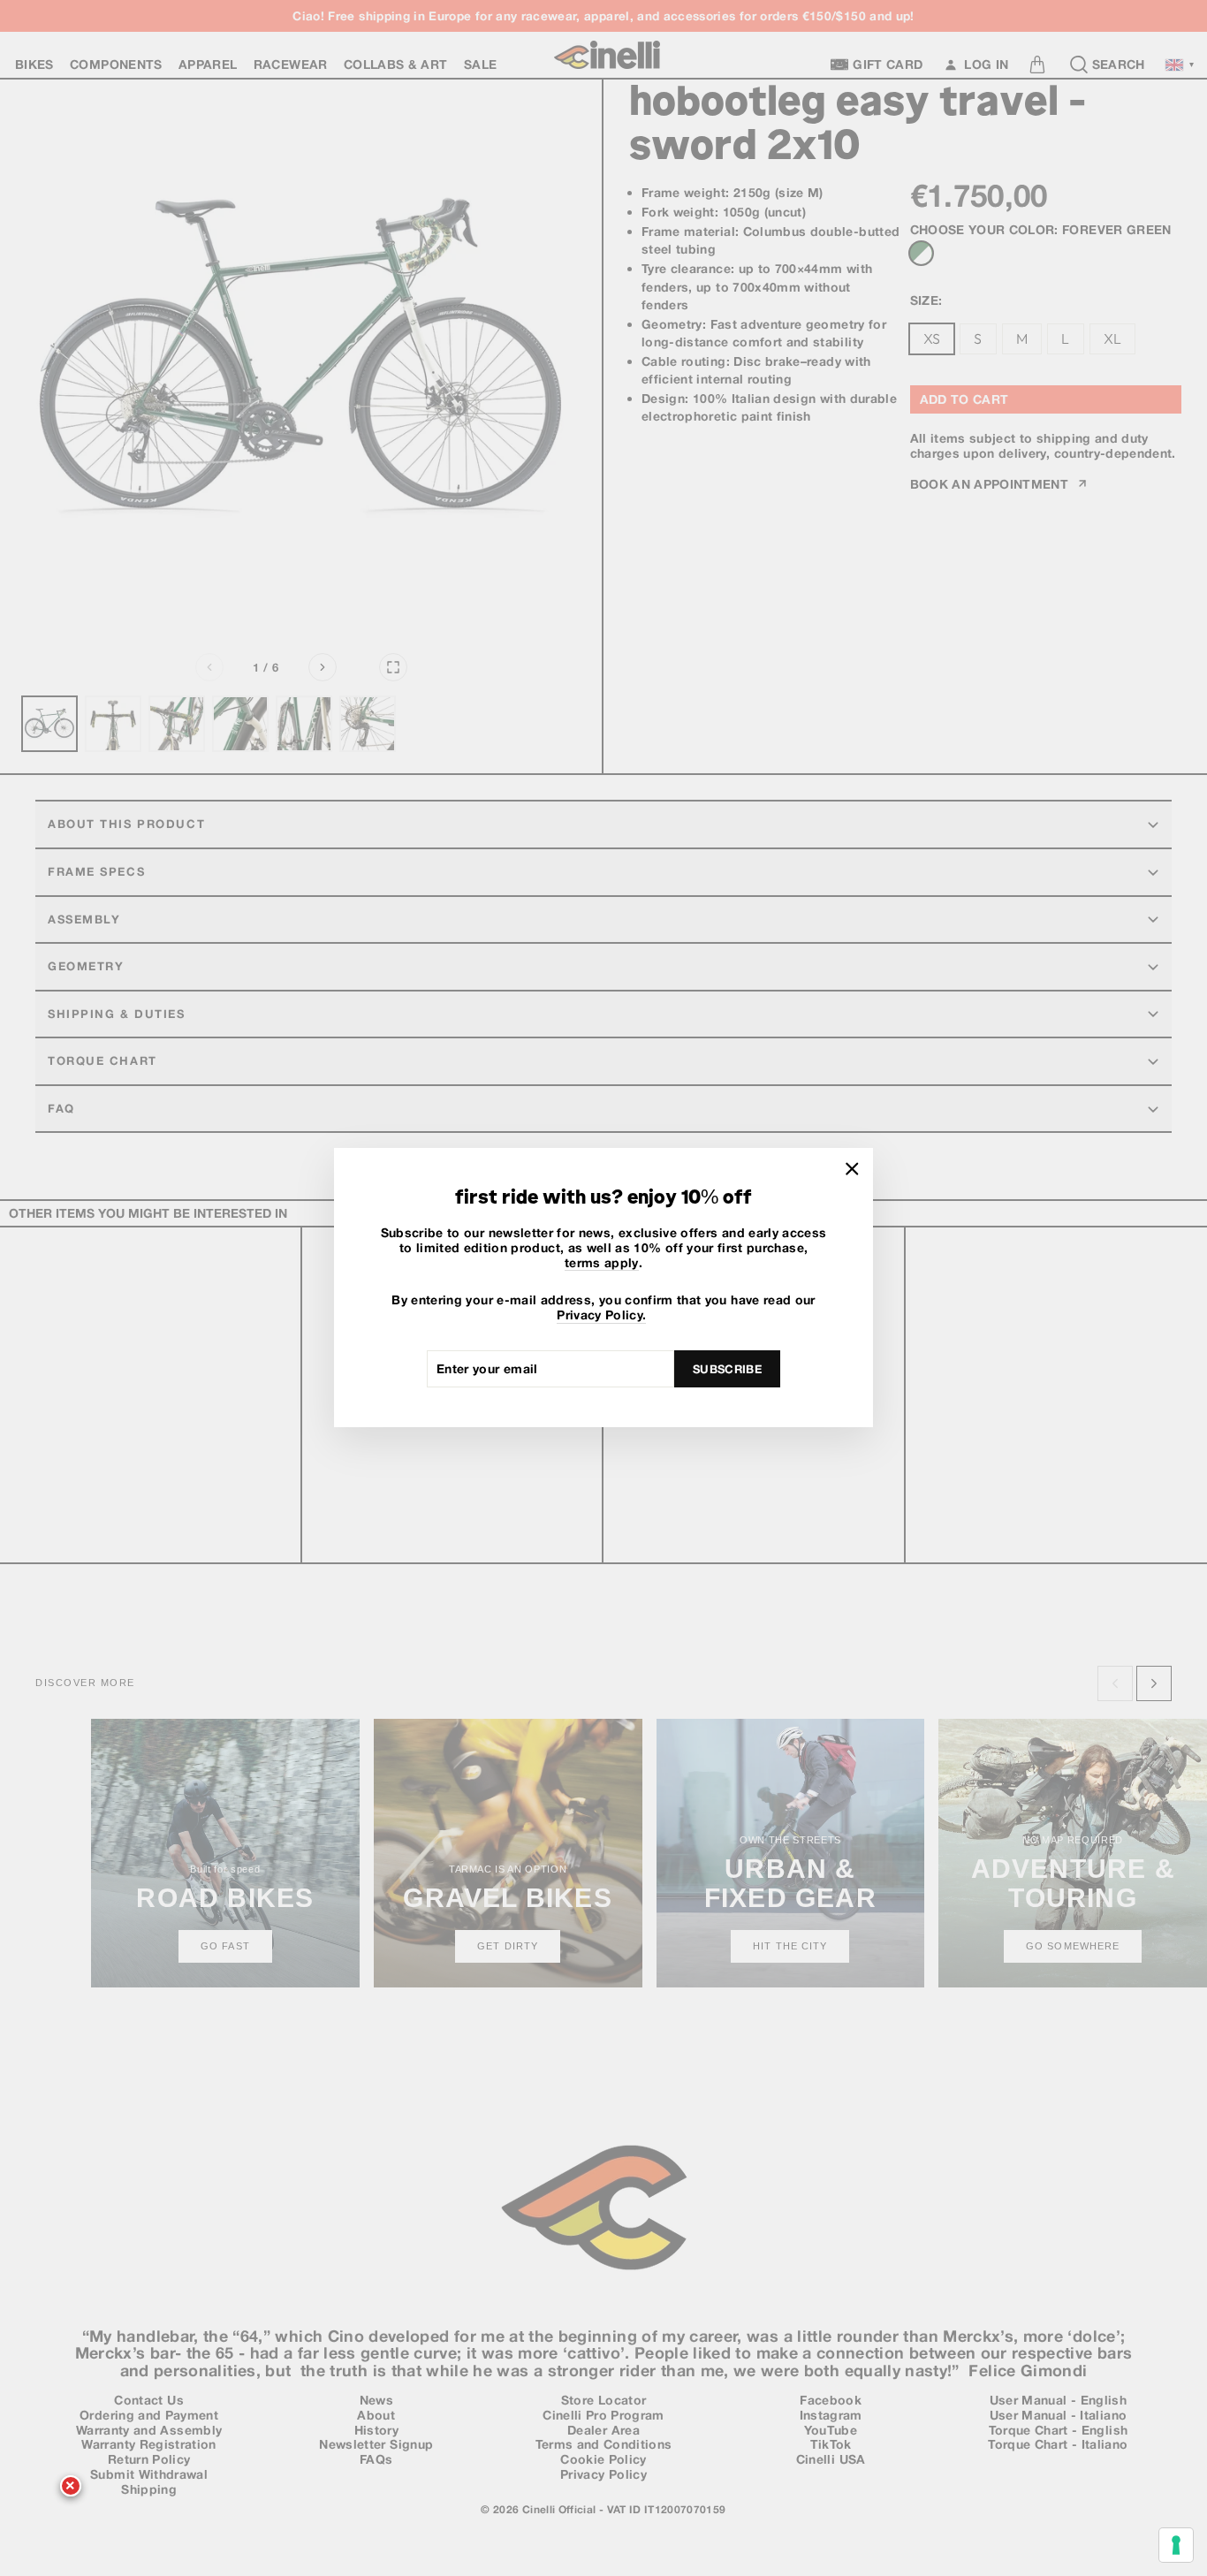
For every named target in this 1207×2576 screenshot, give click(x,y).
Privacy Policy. (601, 1316)
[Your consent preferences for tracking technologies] (1176, 2545)
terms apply (602, 1263)
